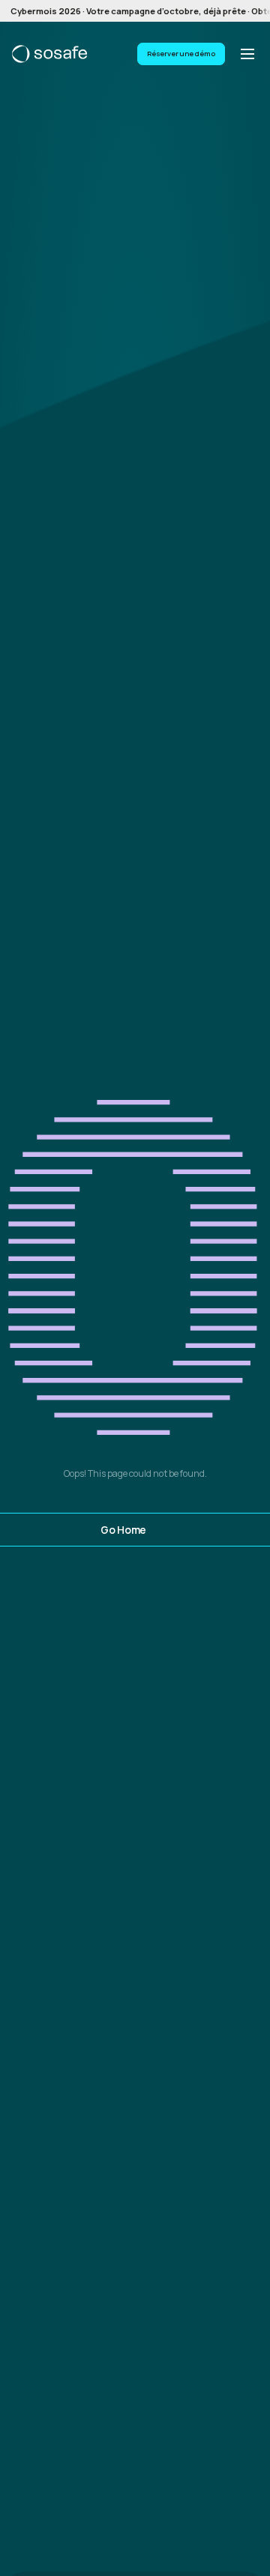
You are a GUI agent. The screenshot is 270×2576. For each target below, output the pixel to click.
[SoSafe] (49, 54)
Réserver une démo (181, 54)
